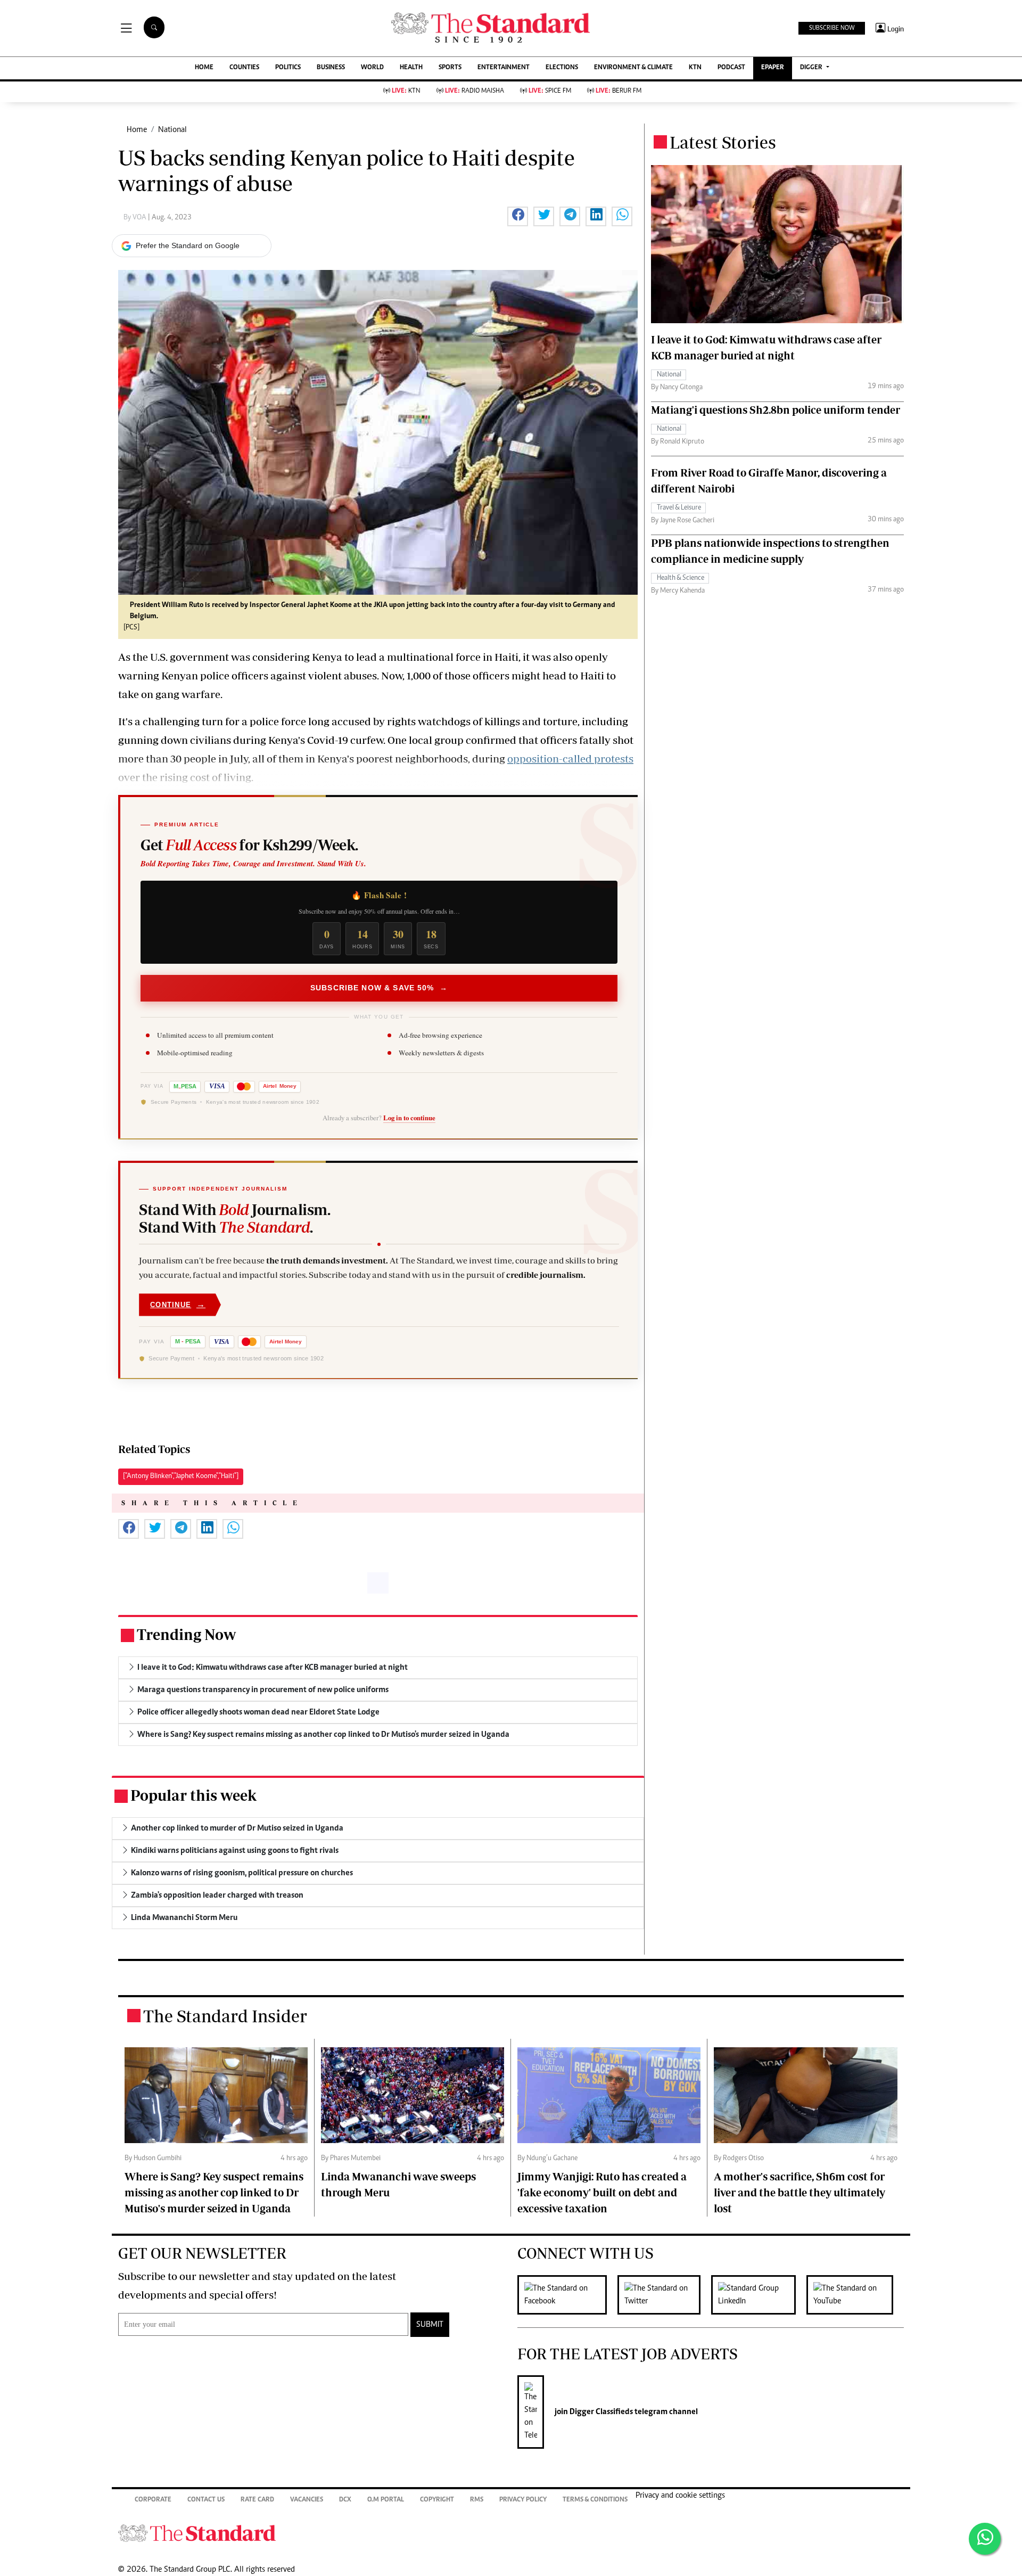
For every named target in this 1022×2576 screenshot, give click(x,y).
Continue (178, 1304)
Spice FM (550, 91)
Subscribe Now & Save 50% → (379, 988)
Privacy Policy (523, 2500)
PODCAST (731, 68)
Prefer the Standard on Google (188, 245)
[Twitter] (664, 2295)
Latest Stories (723, 142)
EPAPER (773, 68)
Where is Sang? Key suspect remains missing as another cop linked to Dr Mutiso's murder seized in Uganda (214, 2192)
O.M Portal (386, 2500)
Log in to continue (409, 1118)
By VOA (136, 218)
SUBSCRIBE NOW (832, 28)
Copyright (437, 2500)
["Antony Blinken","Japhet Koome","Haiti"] (181, 1476)
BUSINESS (331, 68)
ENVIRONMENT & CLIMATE (633, 68)
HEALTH (411, 68)
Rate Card (257, 2500)
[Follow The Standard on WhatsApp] (985, 2539)
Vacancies (307, 2500)
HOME (204, 68)
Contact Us (206, 2500)
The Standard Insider (225, 2016)
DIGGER (812, 68)
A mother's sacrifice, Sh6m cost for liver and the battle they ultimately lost (800, 2192)
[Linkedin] (759, 2295)
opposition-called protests (570, 758)
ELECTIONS (562, 68)
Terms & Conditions (595, 2500)
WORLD (372, 68)
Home (137, 130)
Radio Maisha (475, 91)
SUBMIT (430, 2325)
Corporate (153, 2500)
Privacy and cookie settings (680, 2496)
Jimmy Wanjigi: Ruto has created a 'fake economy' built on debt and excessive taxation (602, 2192)
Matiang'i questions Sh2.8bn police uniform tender (776, 410)
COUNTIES (244, 68)
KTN (695, 68)
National (172, 130)
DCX (345, 2500)
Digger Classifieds (600, 2412)
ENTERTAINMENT (504, 68)
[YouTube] (855, 2295)
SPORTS (450, 68)
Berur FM (619, 91)
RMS (477, 2500)
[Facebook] (567, 2295)
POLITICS (288, 68)
